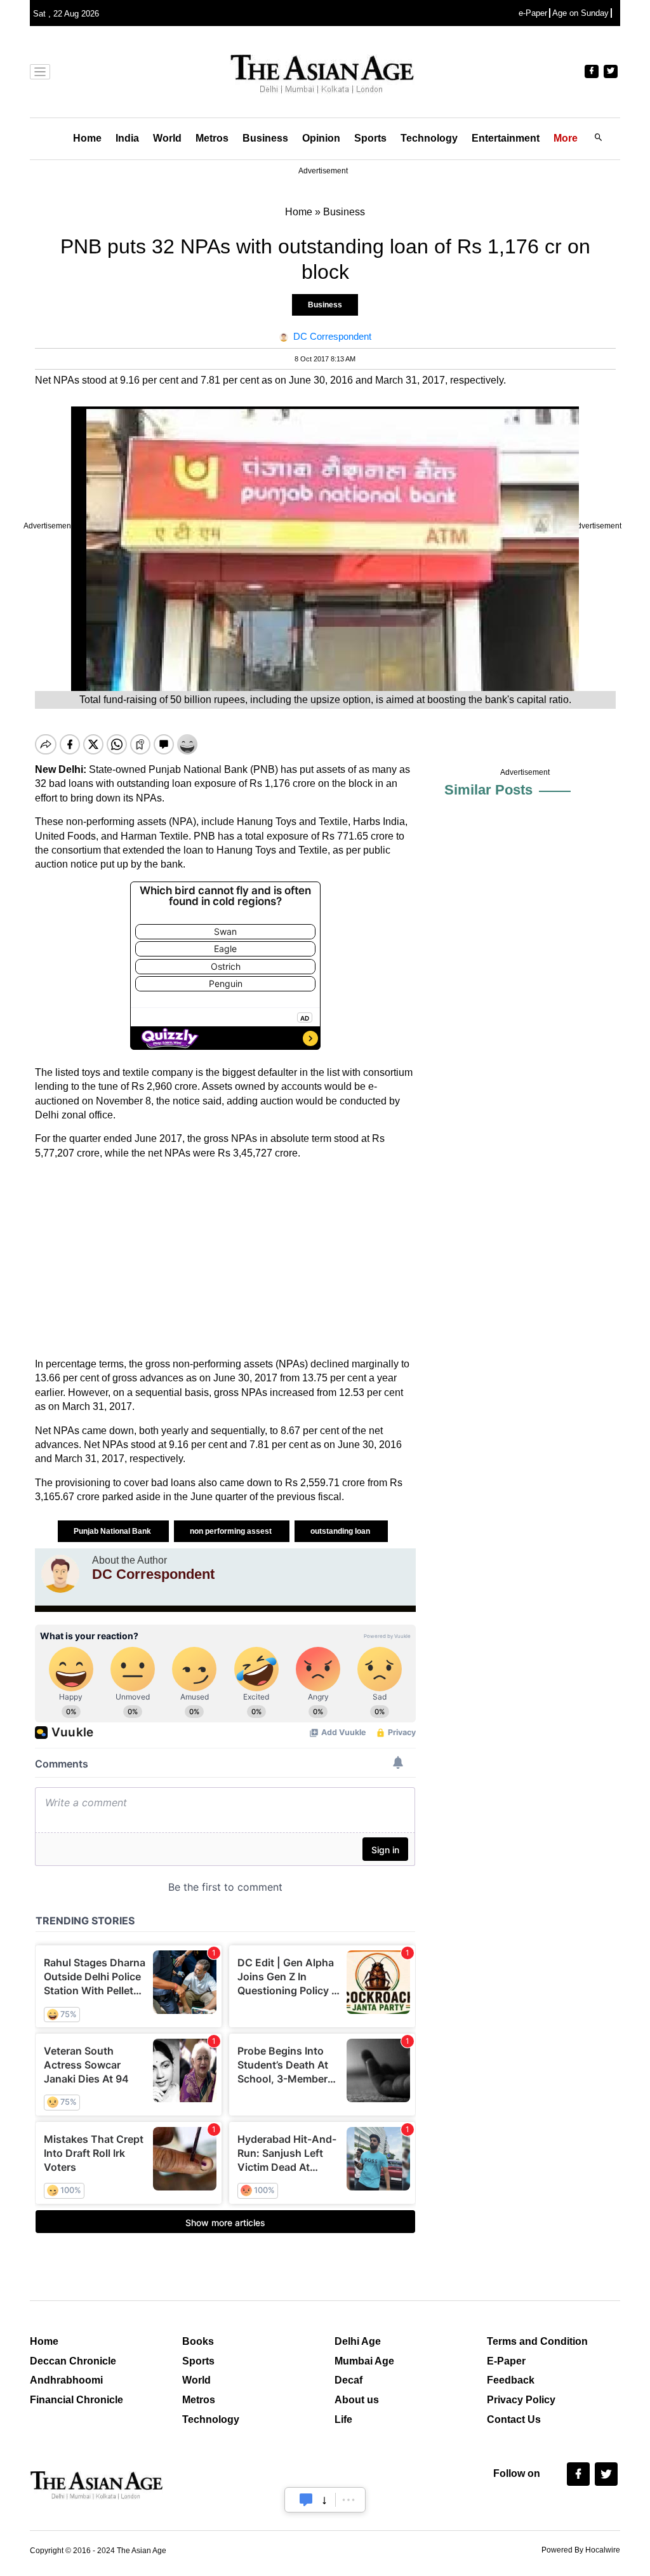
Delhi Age (358, 2341)
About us (357, 2400)
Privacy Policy (521, 2400)
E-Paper (506, 2361)
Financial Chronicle (76, 2400)
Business (265, 138)
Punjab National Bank (113, 1531)
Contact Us (514, 2419)
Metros (212, 138)
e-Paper (533, 13)
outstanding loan (341, 1531)
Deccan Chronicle (73, 2361)
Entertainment (506, 138)
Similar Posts (488, 790)
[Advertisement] (225, 1259)
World (167, 138)
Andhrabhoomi (66, 2380)
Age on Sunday (580, 13)
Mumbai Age (364, 2361)
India (127, 138)
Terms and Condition (537, 2341)
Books (198, 2341)
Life (343, 2419)
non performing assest (232, 1531)
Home (87, 138)
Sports (370, 138)
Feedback (511, 2380)
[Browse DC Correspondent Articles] (60, 1574)
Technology (429, 138)
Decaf (348, 2380)
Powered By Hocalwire (581, 2550)
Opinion (321, 138)
